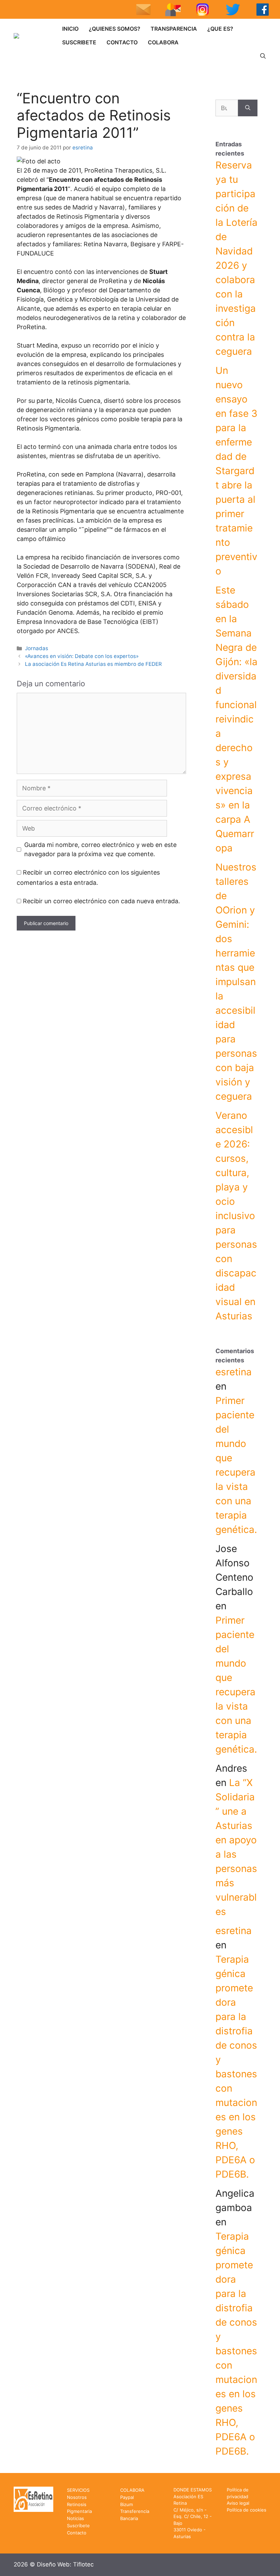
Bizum (127, 2504)
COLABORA (163, 42)
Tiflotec (83, 2564)
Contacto (77, 2533)
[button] (263, 56)
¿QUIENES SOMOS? (115, 29)
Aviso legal (238, 2503)
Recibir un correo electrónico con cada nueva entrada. (101, 901)
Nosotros (77, 2497)
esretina (234, 1372)
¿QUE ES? (220, 29)
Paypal (127, 2497)
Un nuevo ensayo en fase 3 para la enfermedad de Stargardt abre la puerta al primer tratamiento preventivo (236, 471)
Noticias (75, 2518)
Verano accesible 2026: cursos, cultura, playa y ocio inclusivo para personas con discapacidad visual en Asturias (236, 1216)
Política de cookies (247, 2510)
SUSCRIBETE (79, 42)
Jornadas (37, 648)
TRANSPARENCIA (174, 29)
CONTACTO (122, 42)
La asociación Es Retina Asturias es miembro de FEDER (93, 664)
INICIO (70, 29)
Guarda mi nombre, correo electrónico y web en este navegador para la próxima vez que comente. (100, 849)
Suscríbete (78, 2526)
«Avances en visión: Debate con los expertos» (82, 656)
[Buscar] (248, 108)
